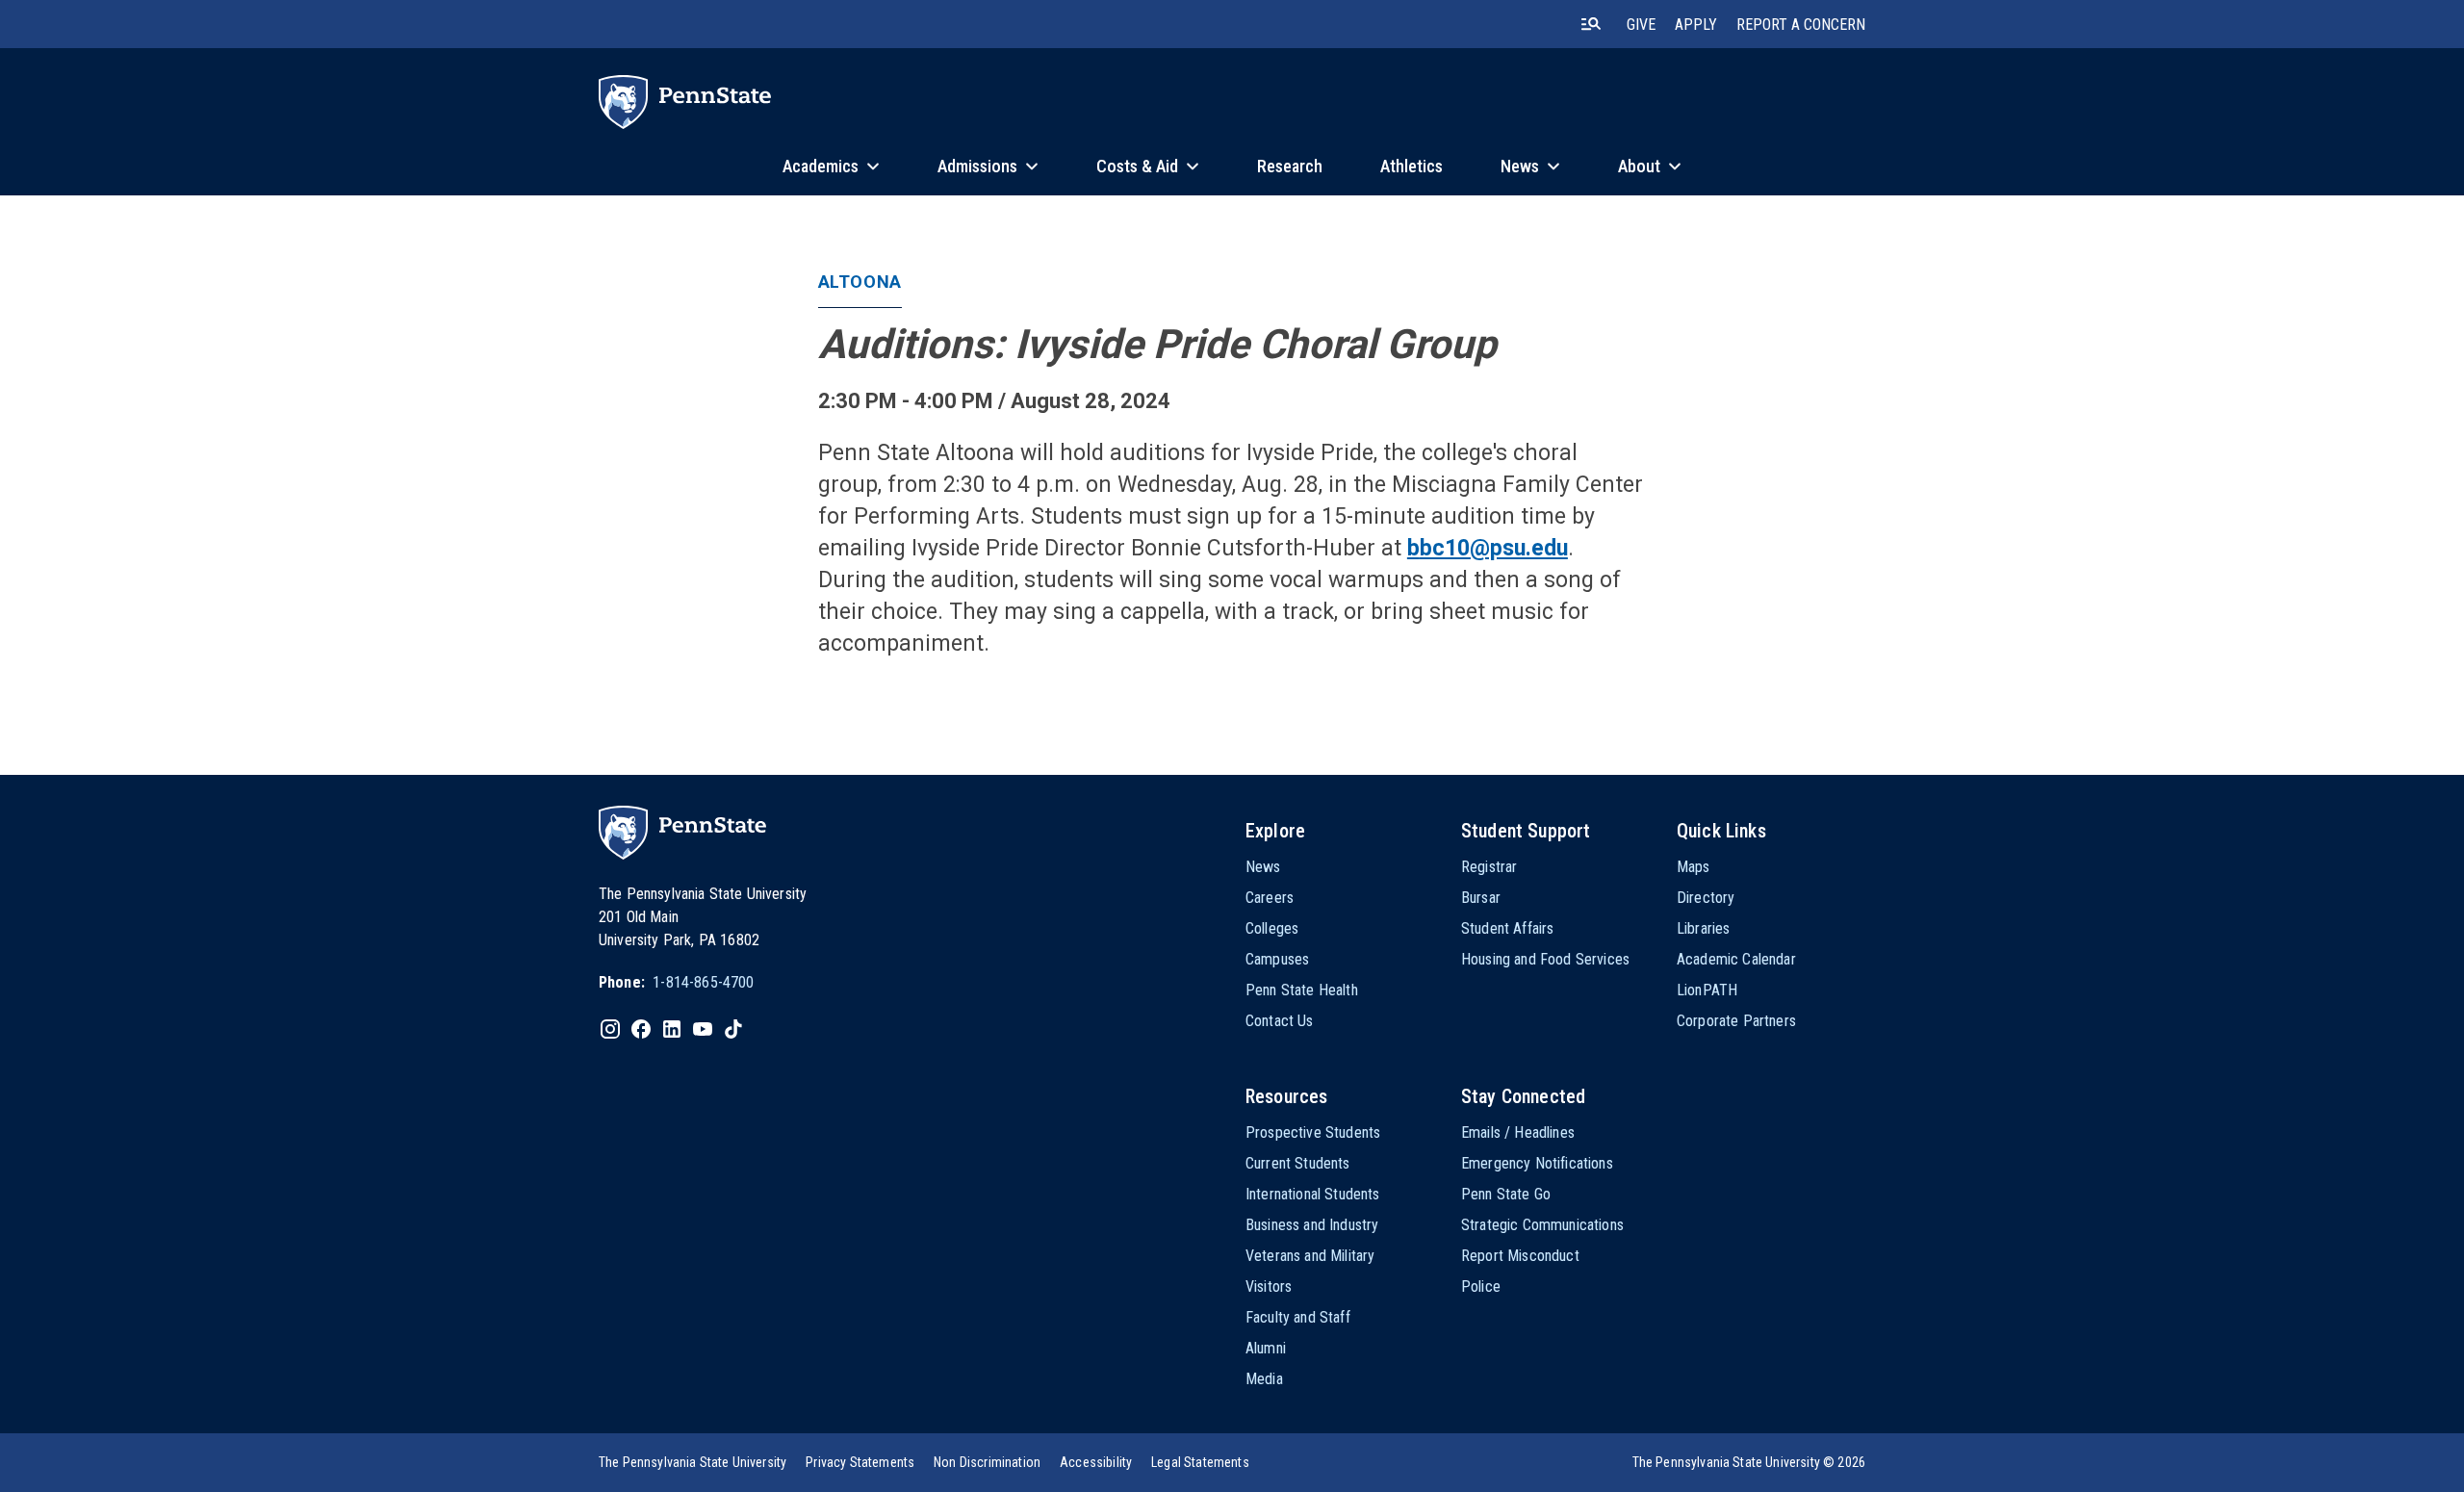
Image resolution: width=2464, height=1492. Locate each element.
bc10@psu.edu (1494, 548)
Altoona (860, 282)
